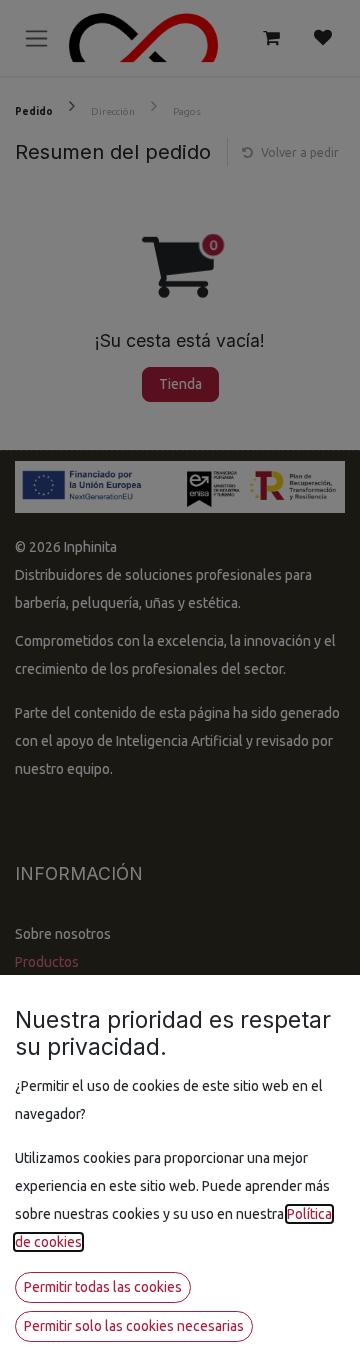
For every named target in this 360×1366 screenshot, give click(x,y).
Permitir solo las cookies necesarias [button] (134, 1326)
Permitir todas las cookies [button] (103, 1287)
